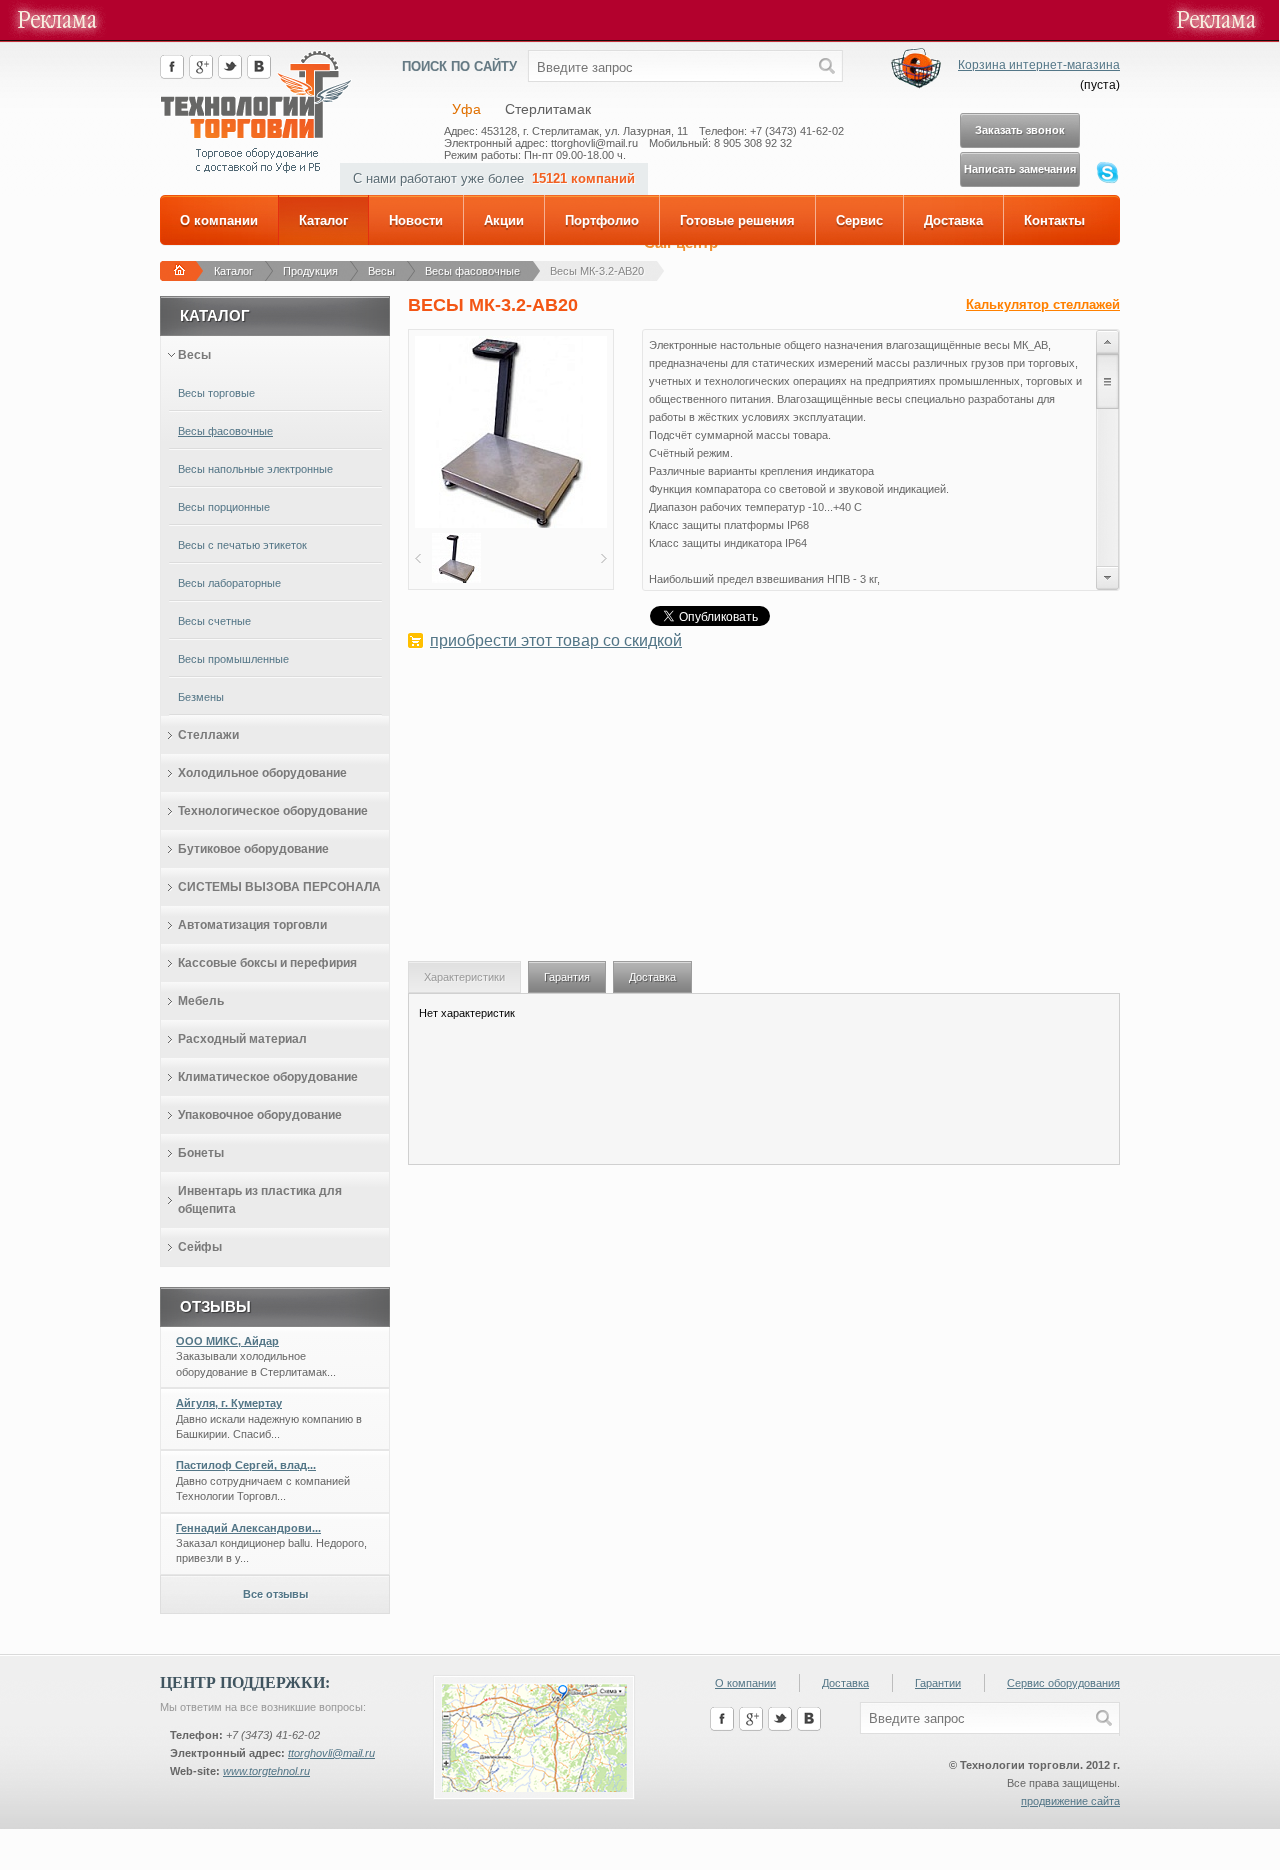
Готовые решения (737, 220)
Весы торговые (216, 393)
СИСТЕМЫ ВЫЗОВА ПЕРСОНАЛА (279, 887)
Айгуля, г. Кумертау (229, 1403)
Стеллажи (208, 735)
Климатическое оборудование (268, 1077)
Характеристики (464, 977)
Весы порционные (224, 507)
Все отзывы (275, 1594)
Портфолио (602, 220)
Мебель (201, 1001)
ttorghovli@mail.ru (331, 1753)
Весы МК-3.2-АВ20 (597, 271)
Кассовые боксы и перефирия (267, 963)
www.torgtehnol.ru (266, 1771)
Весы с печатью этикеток (242, 545)
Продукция (310, 271)
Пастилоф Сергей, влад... (246, 1465)
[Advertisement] (764, 816)
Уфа (466, 109)
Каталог (323, 220)
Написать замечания (1020, 169)
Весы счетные (214, 621)
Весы (381, 271)
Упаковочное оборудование (260, 1115)
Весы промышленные (233, 659)
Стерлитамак (548, 109)
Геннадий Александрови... (248, 1528)
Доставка (953, 220)
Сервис (859, 220)
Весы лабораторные (229, 583)
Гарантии (938, 1683)
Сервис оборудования (1063, 1683)
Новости (416, 220)
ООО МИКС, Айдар (227, 1341)
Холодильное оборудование (262, 773)
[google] (201, 75)
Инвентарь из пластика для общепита (260, 1200)
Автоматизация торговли (252, 925)
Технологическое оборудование (273, 811)
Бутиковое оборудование (253, 849)
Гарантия (567, 977)
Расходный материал (242, 1039)
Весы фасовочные (472, 271)
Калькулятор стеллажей (1043, 304)
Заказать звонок (1020, 130)
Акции (504, 220)
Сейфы (200, 1247)
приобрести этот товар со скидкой (556, 640)
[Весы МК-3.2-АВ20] (511, 524)
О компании (219, 220)
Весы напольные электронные (255, 469)
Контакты (1054, 220)
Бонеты (201, 1153)
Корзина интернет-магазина (1039, 65)
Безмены (201, 697)
